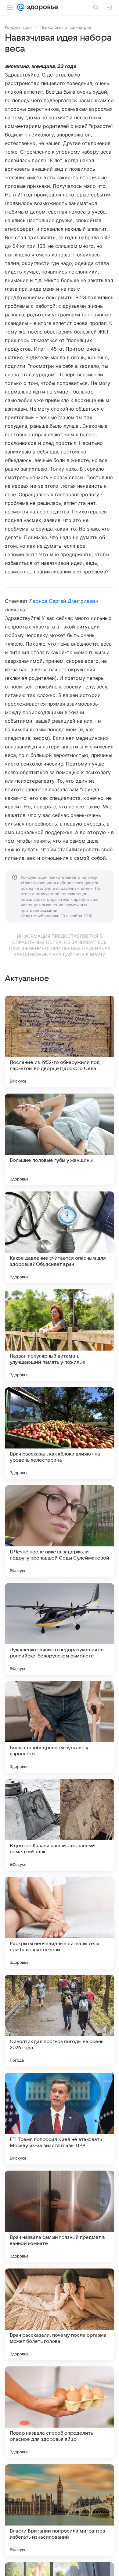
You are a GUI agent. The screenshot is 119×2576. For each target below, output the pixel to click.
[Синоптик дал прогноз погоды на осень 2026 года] (60, 2021)
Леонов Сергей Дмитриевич (64, 601)
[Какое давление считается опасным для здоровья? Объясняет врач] (60, 1237)
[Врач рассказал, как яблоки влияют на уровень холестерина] (60, 1433)
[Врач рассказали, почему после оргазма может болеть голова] (60, 2314)
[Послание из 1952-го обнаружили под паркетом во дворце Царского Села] (60, 1042)
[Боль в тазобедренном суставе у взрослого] (60, 1727)
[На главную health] (41, 7)
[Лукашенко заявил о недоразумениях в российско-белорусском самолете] (60, 1629)
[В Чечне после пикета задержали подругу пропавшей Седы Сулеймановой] (60, 1531)
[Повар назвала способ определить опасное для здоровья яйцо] (60, 2412)
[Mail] (21, 7)
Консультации (18, 27)
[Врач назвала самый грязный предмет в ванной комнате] (60, 2216)
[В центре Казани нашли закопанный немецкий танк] (60, 1825)
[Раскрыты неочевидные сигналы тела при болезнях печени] (60, 1923)
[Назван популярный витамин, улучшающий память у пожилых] (60, 1335)
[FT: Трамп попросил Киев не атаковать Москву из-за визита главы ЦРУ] (60, 2119)
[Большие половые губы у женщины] (60, 1139)
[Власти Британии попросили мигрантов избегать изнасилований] (60, 2510)
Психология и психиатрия (66, 27)
